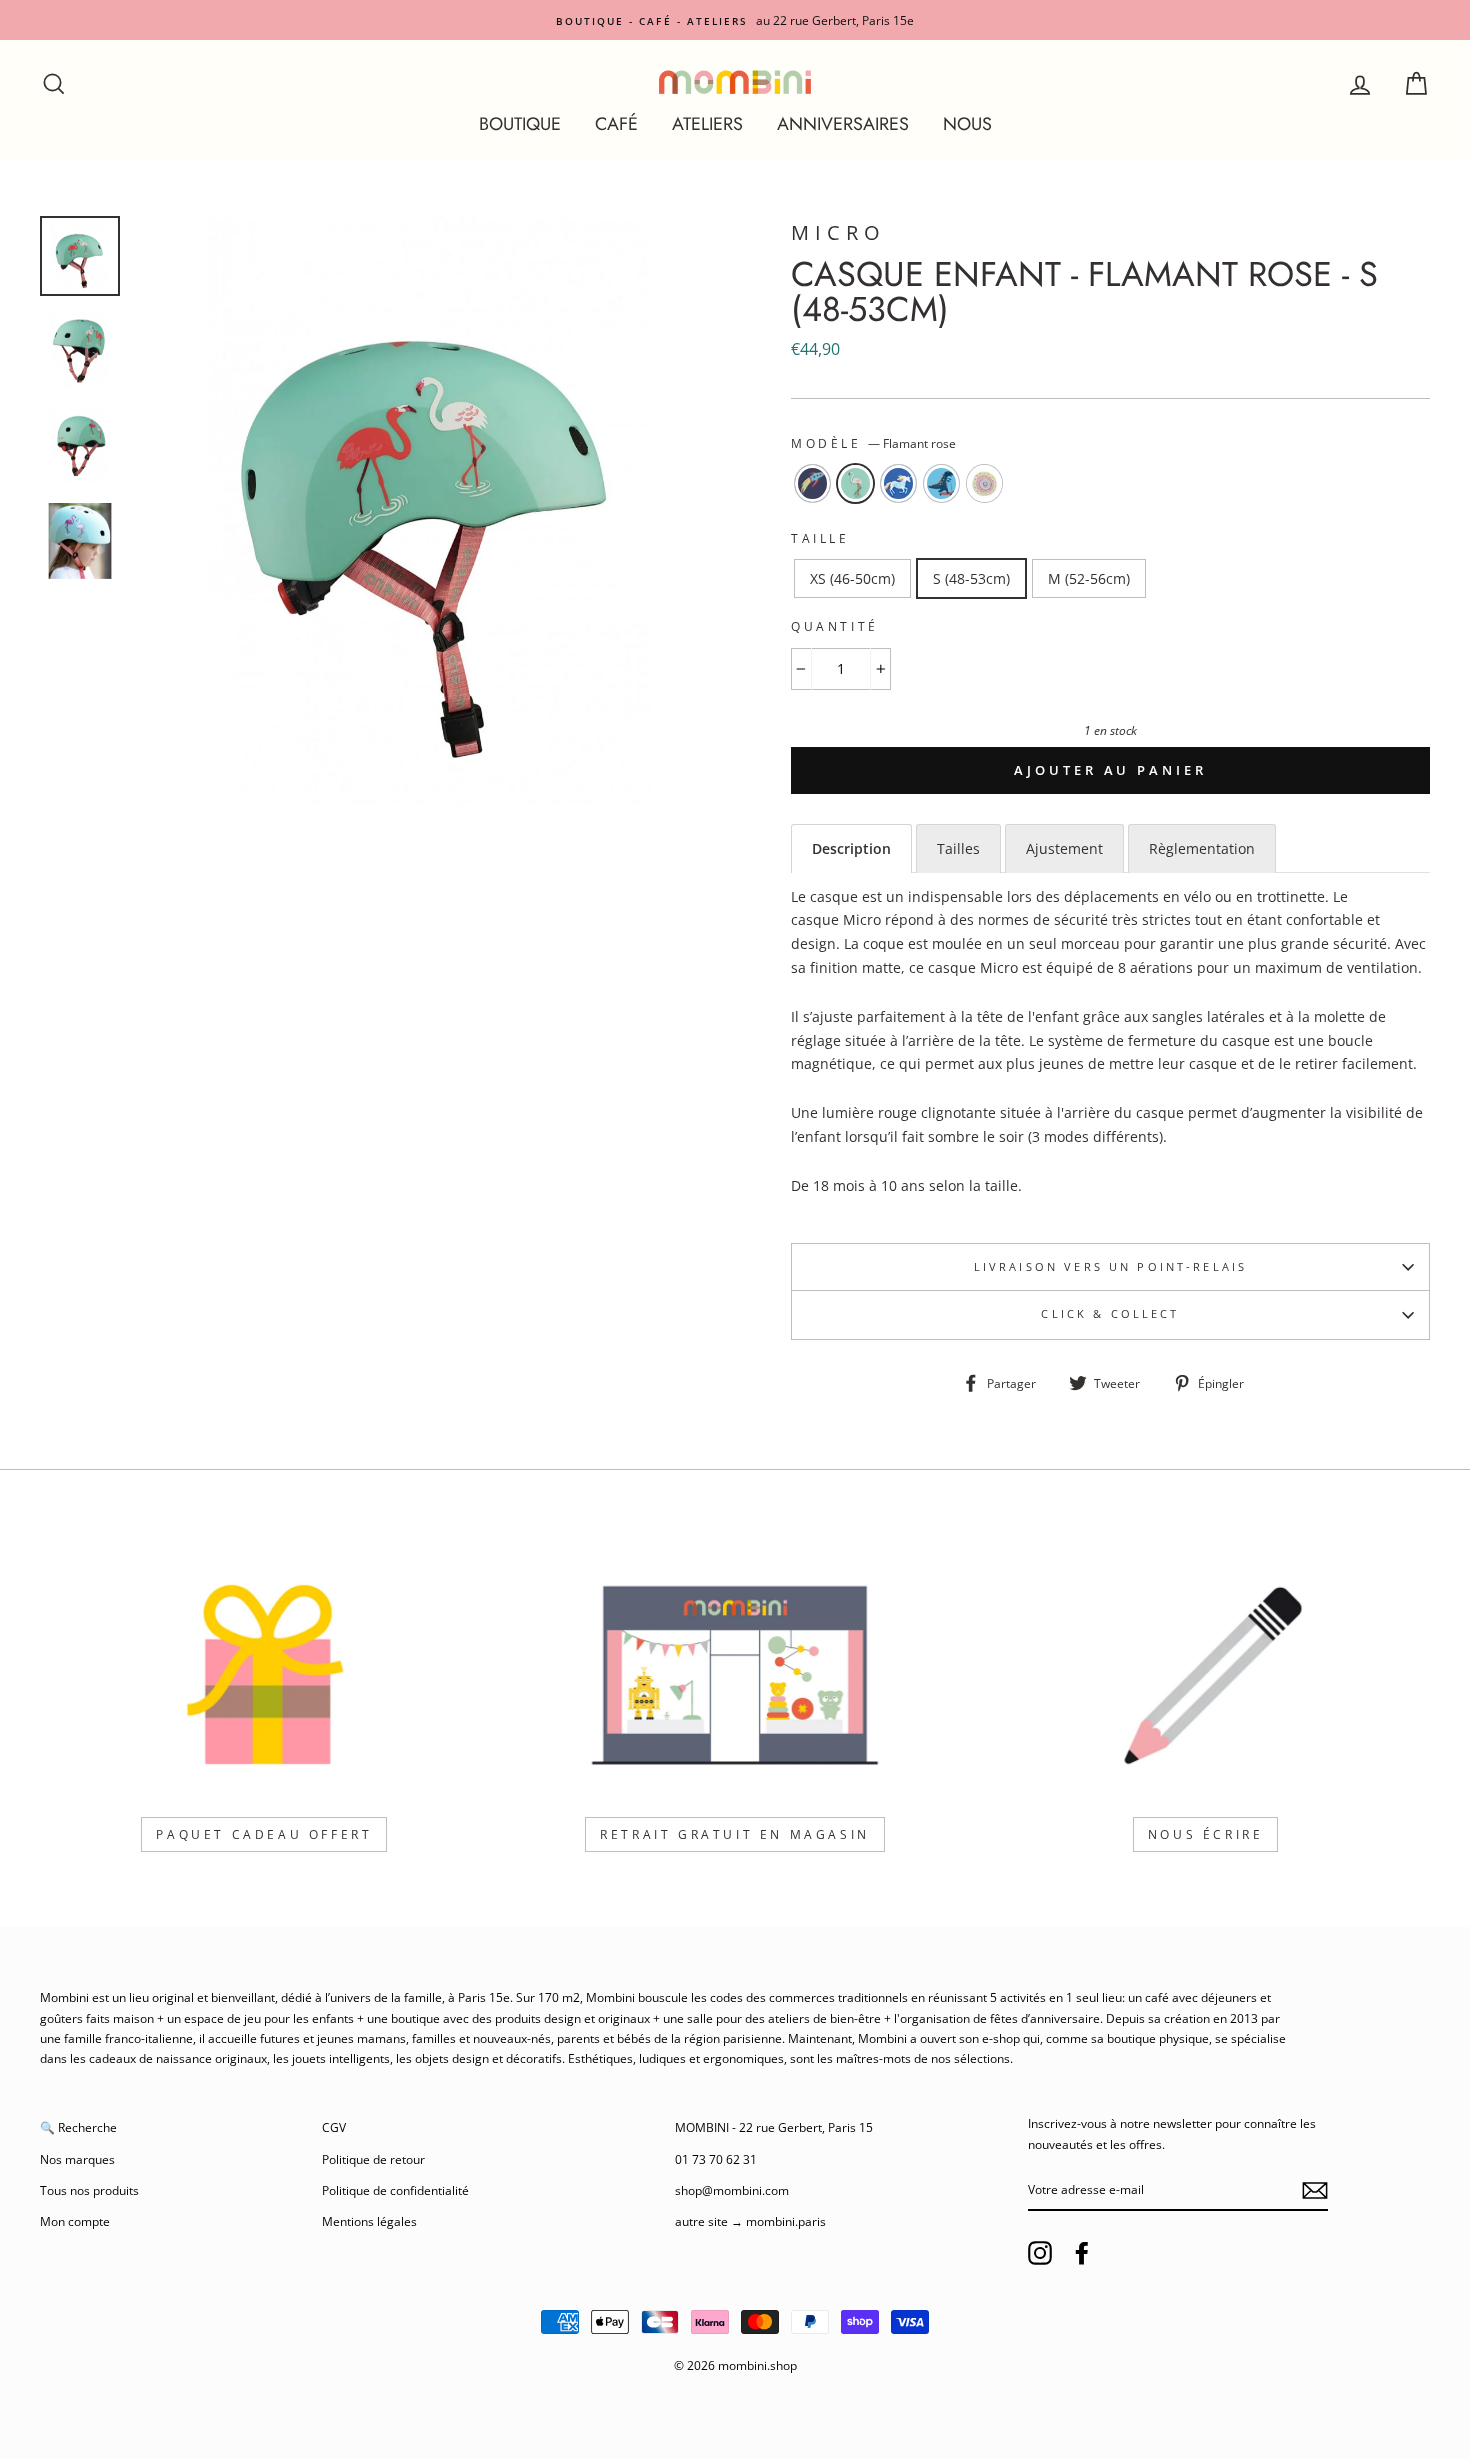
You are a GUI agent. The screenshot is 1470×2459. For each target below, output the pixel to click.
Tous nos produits (89, 2190)
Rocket (812, 484)
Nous (967, 124)
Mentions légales (369, 2221)
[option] (735, 20)
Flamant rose (855, 484)
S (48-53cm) (971, 578)
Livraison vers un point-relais (1111, 1267)
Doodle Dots (984, 484)
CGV (334, 2127)
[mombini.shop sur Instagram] (1040, 2253)
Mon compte (75, 2221)
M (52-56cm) (1089, 578)
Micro (838, 232)
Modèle (873, 443)
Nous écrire (1206, 1834)
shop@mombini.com (732, 2190)
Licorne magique (898, 484)
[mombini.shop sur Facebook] (1082, 2253)
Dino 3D (941, 484)
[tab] (851, 848)
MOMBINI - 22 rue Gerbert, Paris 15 (774, 2127)
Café (616, 124)
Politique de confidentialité (395, 2190)
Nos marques (77, 2159)
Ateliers (707, 124)
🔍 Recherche (78, 2127)
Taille (820, 538)
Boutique (520, 124)
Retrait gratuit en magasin (735, 1834)
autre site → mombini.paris (750, 2221)
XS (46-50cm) (852, 578)
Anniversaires (843, 124)
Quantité (835, 626)
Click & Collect (1110, 1314)
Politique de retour (373, 2159)
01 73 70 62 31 (716, 2159)
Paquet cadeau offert (264, 1834)
